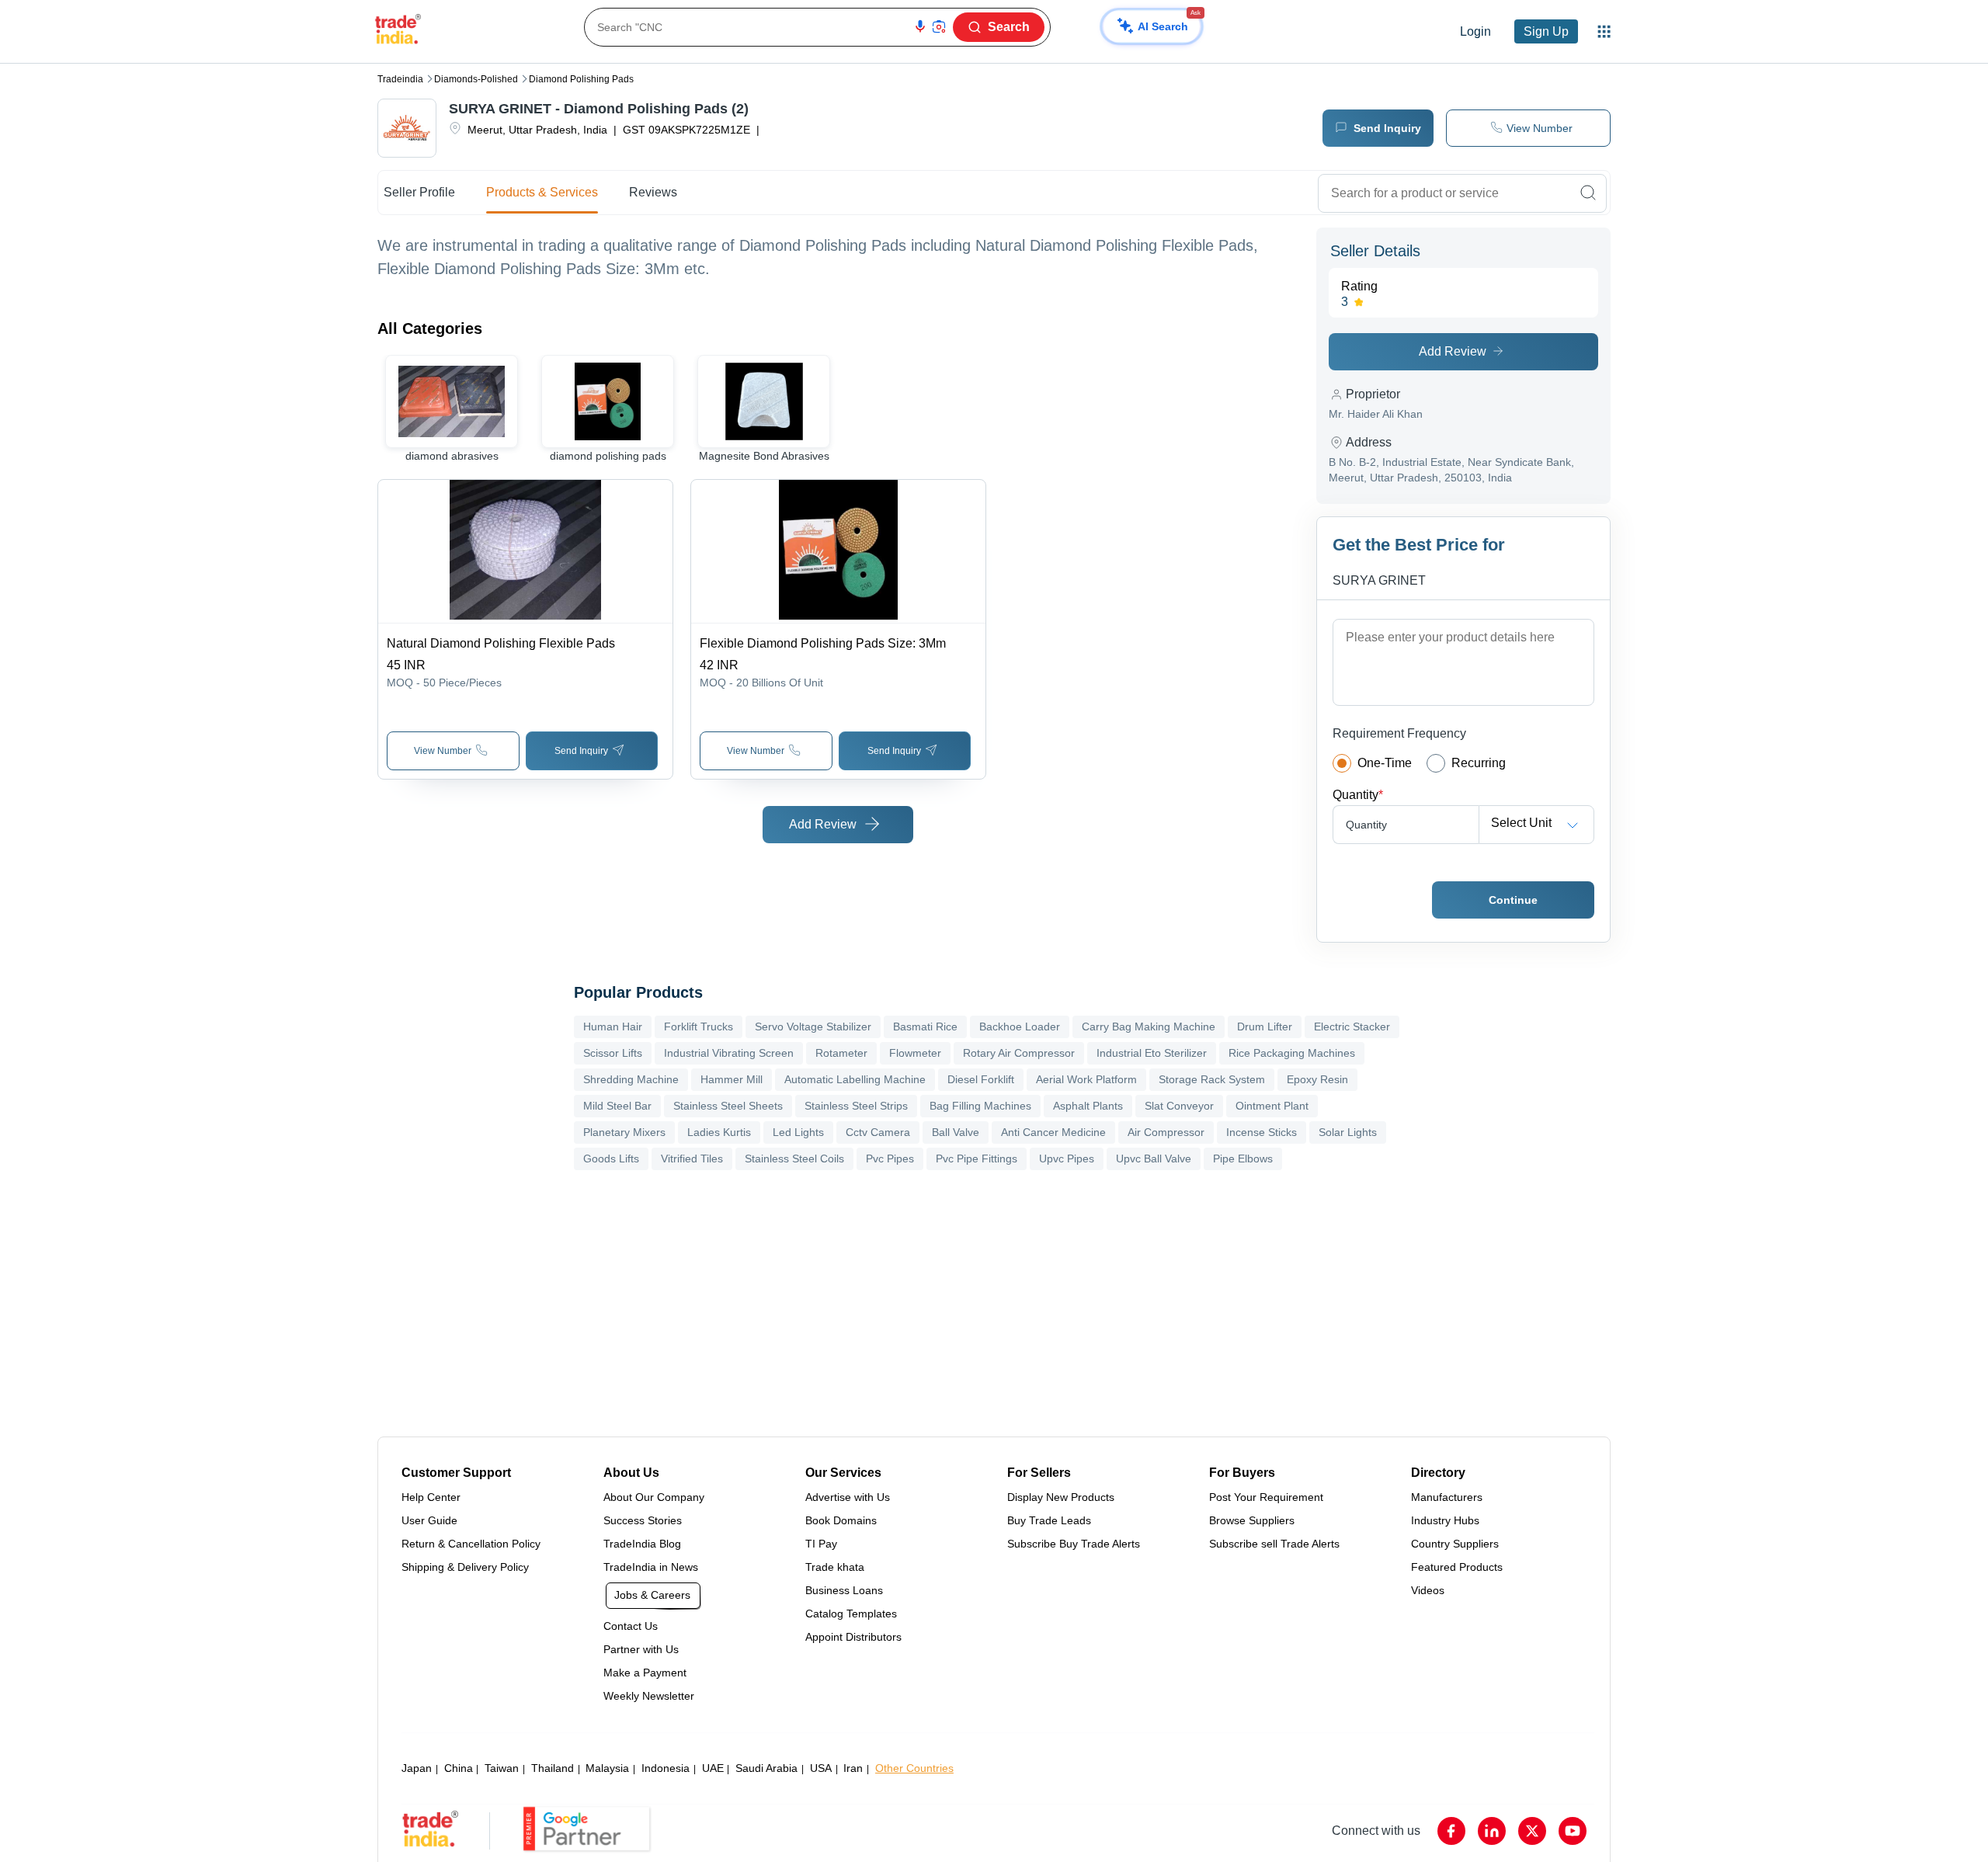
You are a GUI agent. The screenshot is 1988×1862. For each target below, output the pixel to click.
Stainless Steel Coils (794, 1159)
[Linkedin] (1492, 1831)
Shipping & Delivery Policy (465, 1567)
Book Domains (841, 1520)
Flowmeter (915, 1053)
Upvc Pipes (1067, 1159)
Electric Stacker (1352, 1027)
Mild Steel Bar (617, 1106)
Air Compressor (1166, 1132)
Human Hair (613, 1027)
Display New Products (1061, 1497)
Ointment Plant (1272, 1106)
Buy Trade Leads (1049, 1520)
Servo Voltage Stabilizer (813, 1027)
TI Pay (821, 1544)
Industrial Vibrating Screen (729, 1053)
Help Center (431, 1497)
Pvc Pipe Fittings (977, 1159)
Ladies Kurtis (719, 1132)
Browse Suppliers (1252, 1520)
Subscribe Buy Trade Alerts (1074, 1544)
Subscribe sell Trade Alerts (1274, 1544)
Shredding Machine (631, 1079)
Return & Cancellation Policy (471, 1544)
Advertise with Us (848, 1497)
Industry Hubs (1445, 1520)
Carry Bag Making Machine (1149, 1027)
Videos (1428, 1590)
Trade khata (835, 1567)
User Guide (429, 1520)
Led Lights (798, 1132)
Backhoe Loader (1020, 1027)
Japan (417, 1768)
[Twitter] (1532, 1831)
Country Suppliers (1455, 1544)
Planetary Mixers (624, 1132)
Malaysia (607, 1768)
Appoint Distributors (853, 1637)
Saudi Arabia (766, 1768)
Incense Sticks (1262, 1132)
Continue (1513, 900)
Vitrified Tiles (692, 1159)
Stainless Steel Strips (856, 1106)
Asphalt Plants (1088, 1106)
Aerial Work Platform (1086, 1079)
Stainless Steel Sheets (728, 1106)
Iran (853, 1768)
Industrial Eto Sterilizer (1152, 1053)
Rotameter (841, 1053)
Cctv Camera (878, 1132)
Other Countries (914, 1768)
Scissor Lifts (613, 1053)
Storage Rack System (1212, 1079)
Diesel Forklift (981, 1079)
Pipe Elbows (1243, 1159)
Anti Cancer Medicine (1053, 1132)
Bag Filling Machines (980, 1106)
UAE (713, 1768)
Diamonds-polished (476, 79)
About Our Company (654, 1497)
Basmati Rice (925, 1027)
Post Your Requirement (1266, 1497)
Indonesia (666, 1768)
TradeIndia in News (651, 1567)
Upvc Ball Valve (1154, 1159)
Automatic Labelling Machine (855, 1079)
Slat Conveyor (1179, 1106)
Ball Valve (956, 1132)
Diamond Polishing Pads (581, 79)
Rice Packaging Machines (1292, 1053)
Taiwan (502, 1768)
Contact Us (631, 1626)
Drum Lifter (1265, 1027)
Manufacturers (1447, 1497)
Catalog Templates (851, 1614)
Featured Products (1457, 1567)
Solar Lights (1348, 1132)
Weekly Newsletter (649, 1696)
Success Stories (643, 1520)
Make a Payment (645, 1673)
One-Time (1385, 763)
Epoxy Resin (1317, 1079)
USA (821, 1768)
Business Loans (844, 1590)
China (459, 1768)
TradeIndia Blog (642, 1544)
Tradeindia (400, 79)
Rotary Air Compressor (1019, 1053)
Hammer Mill (732, 1079)
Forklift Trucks (699, 1027)
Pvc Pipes (890, 1159)
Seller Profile (419, 192)
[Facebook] (1451, 1831)
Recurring (1479, 763)
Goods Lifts (611, 1159)
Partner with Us (641, 1649)
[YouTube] (1573, 1831)
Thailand (553, 1768)
